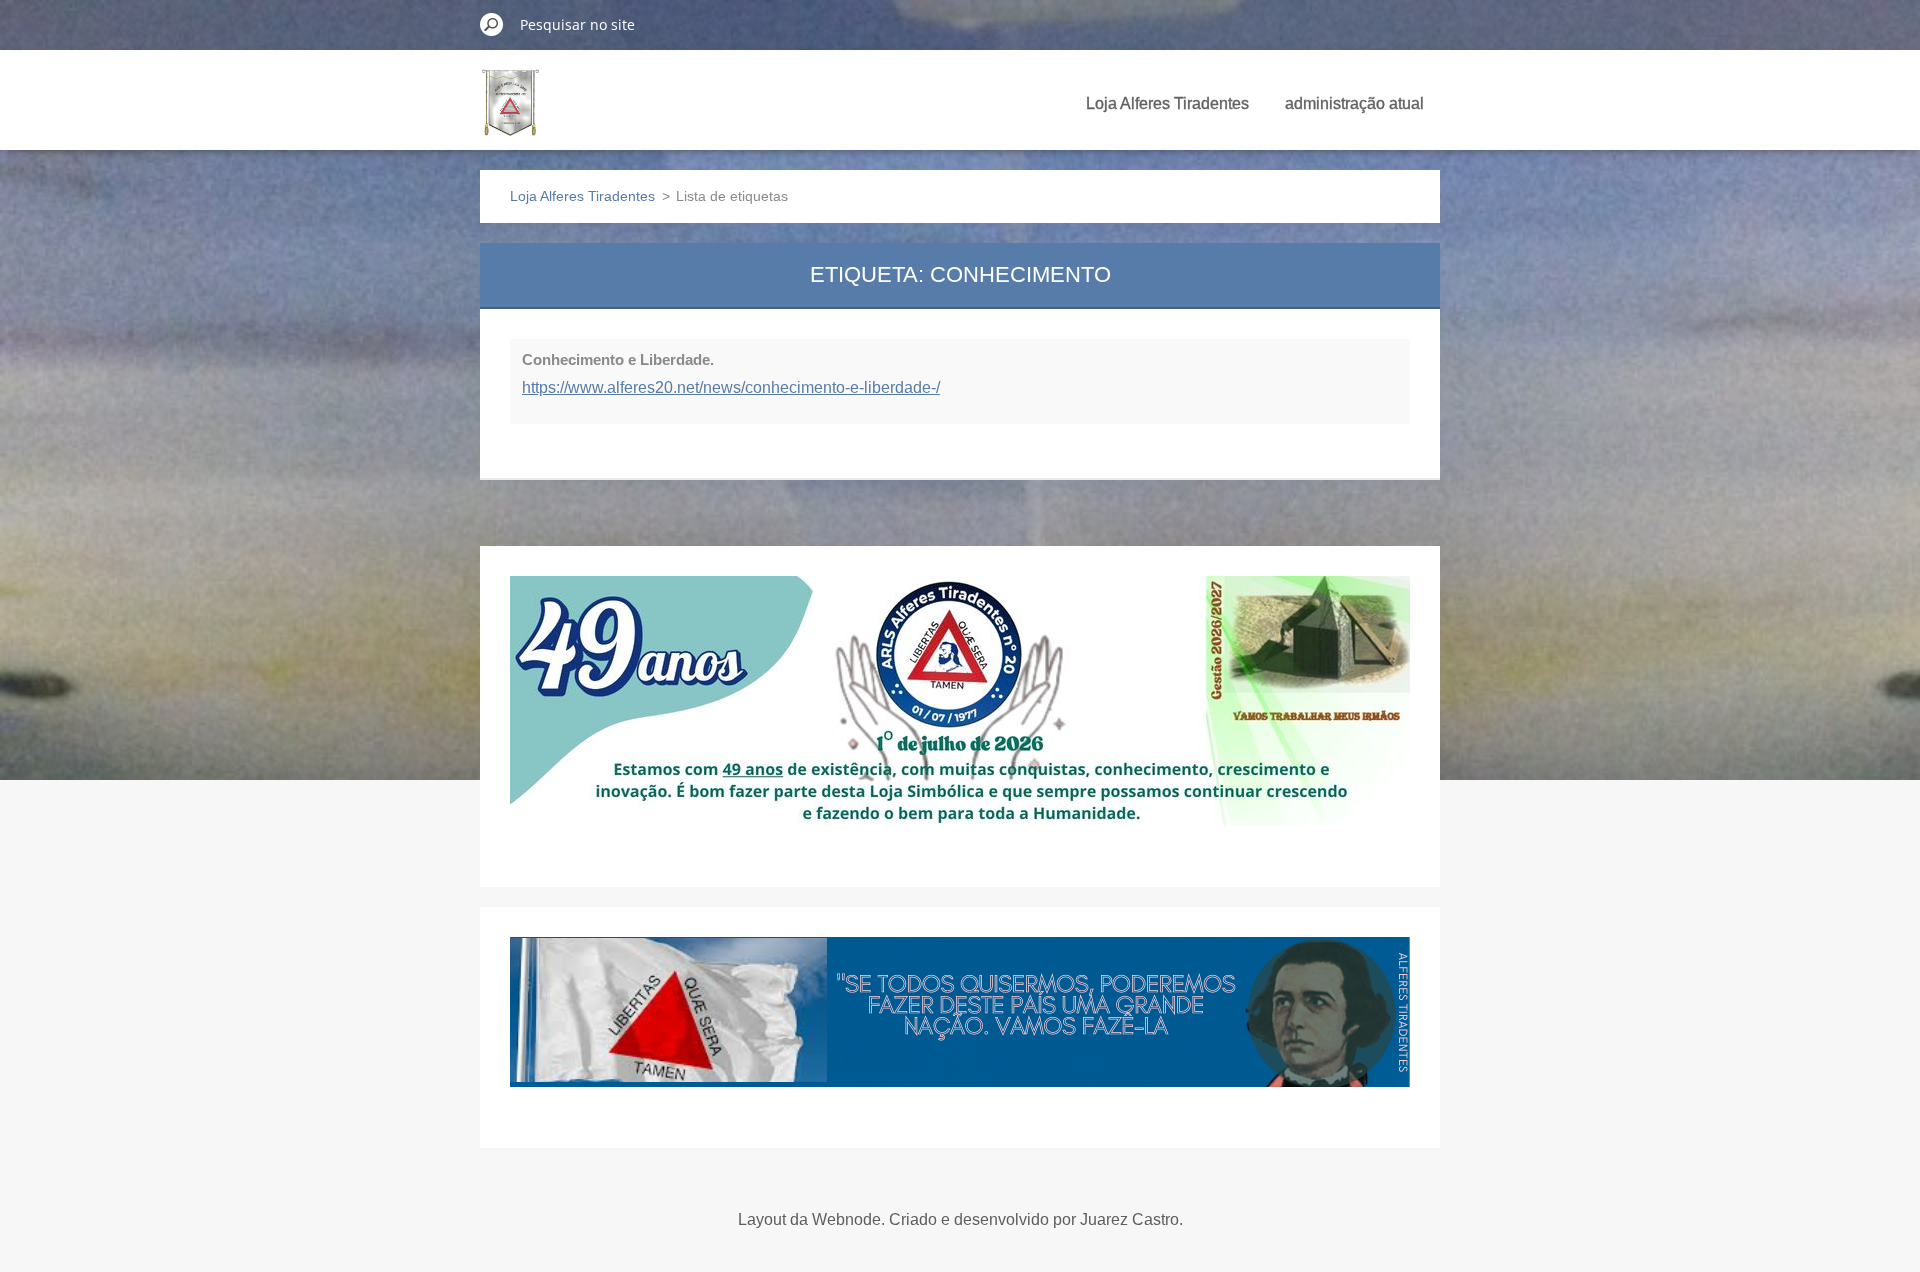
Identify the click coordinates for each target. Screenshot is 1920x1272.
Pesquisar (492, 24)
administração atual (1354, 103)
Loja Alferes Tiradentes (1167, 103)
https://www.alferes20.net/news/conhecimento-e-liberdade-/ (731, 387)
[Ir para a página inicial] (510, 114)
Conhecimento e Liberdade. (618, 359)
